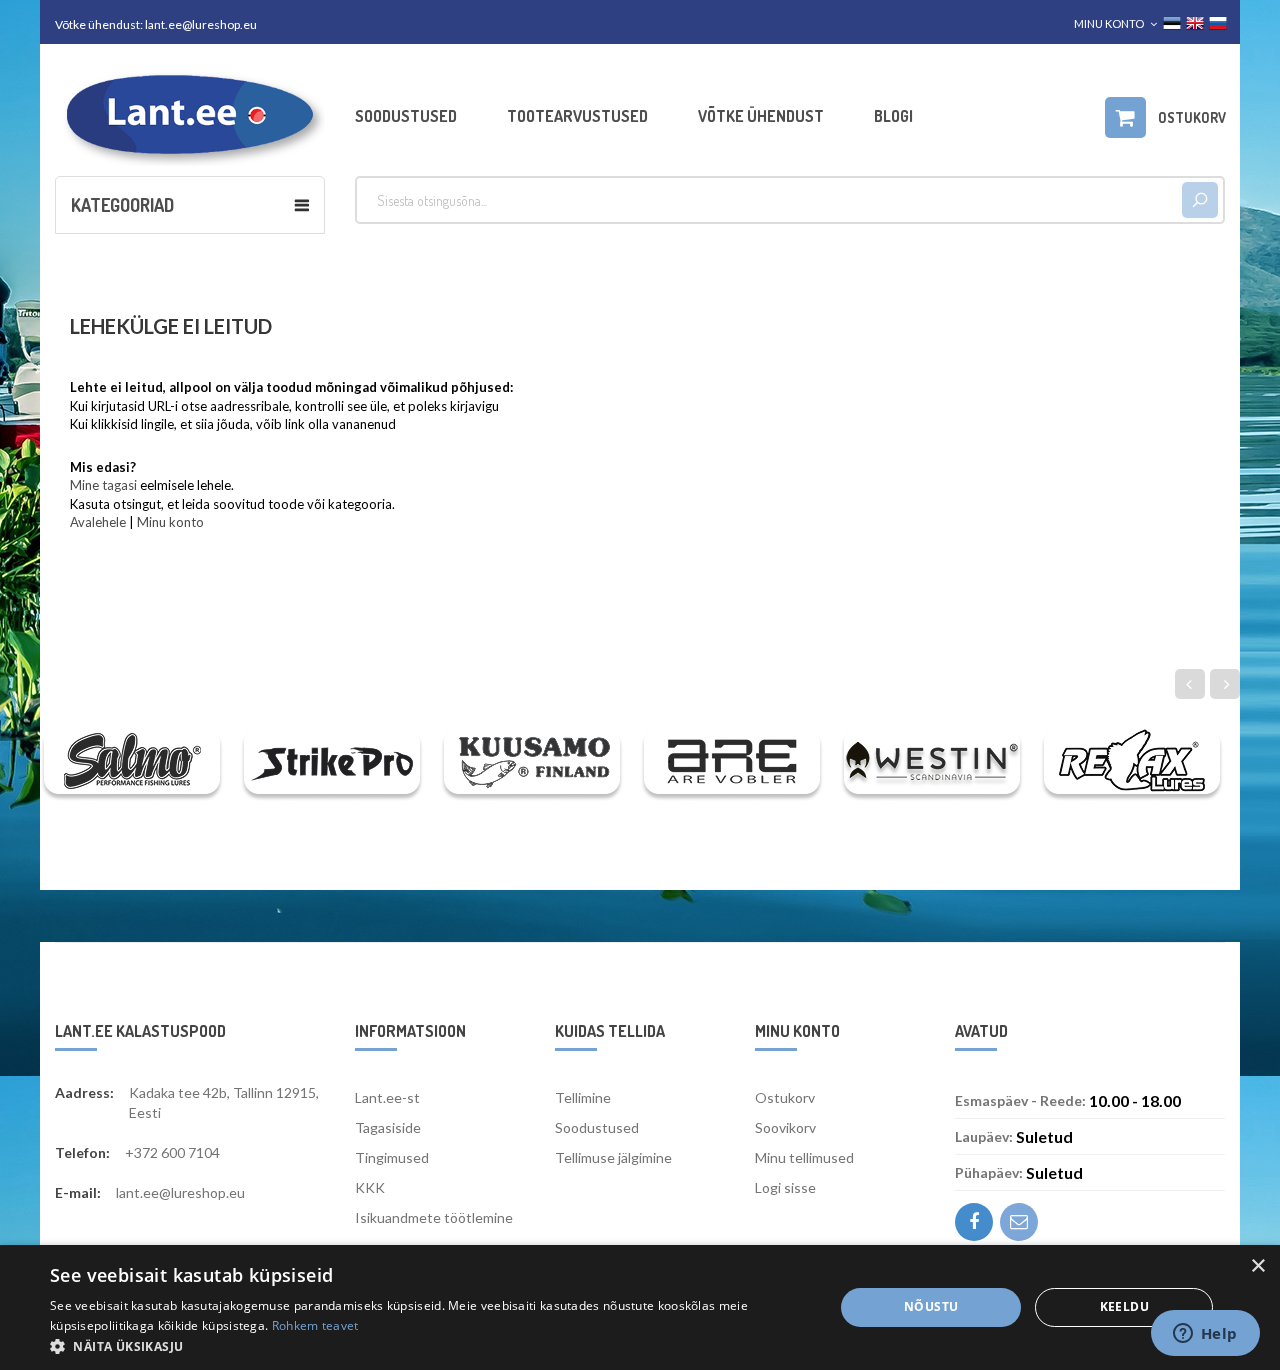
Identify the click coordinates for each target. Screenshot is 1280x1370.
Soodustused (406, 116)
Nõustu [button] (931, 1306)
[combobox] (768, 200)
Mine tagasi (103, 485)
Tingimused (392, 1157)
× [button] (1257, 1266)
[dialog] (640, 1307)
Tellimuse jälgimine (613, 1157)
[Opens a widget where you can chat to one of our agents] (1205, 1335)
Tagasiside (388, 1127)
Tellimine (583, 1097)
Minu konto (170, 522)
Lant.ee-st (387, 1097)
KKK (370, 1187)
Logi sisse (785, 1187)
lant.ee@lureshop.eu (201, 24)
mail (1019, 1222)
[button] (430, 1345)
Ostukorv (785, 1097)
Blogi (893, 116)
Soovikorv (785, 1127)
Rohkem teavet (315, 1325)
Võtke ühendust (761, 116)
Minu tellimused (804, 1157)
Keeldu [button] (1124, 1306)
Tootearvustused (577, 116)
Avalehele (98, 522)
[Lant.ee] (190, 115)
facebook (974, 1222)
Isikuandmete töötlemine (434, 1217)
